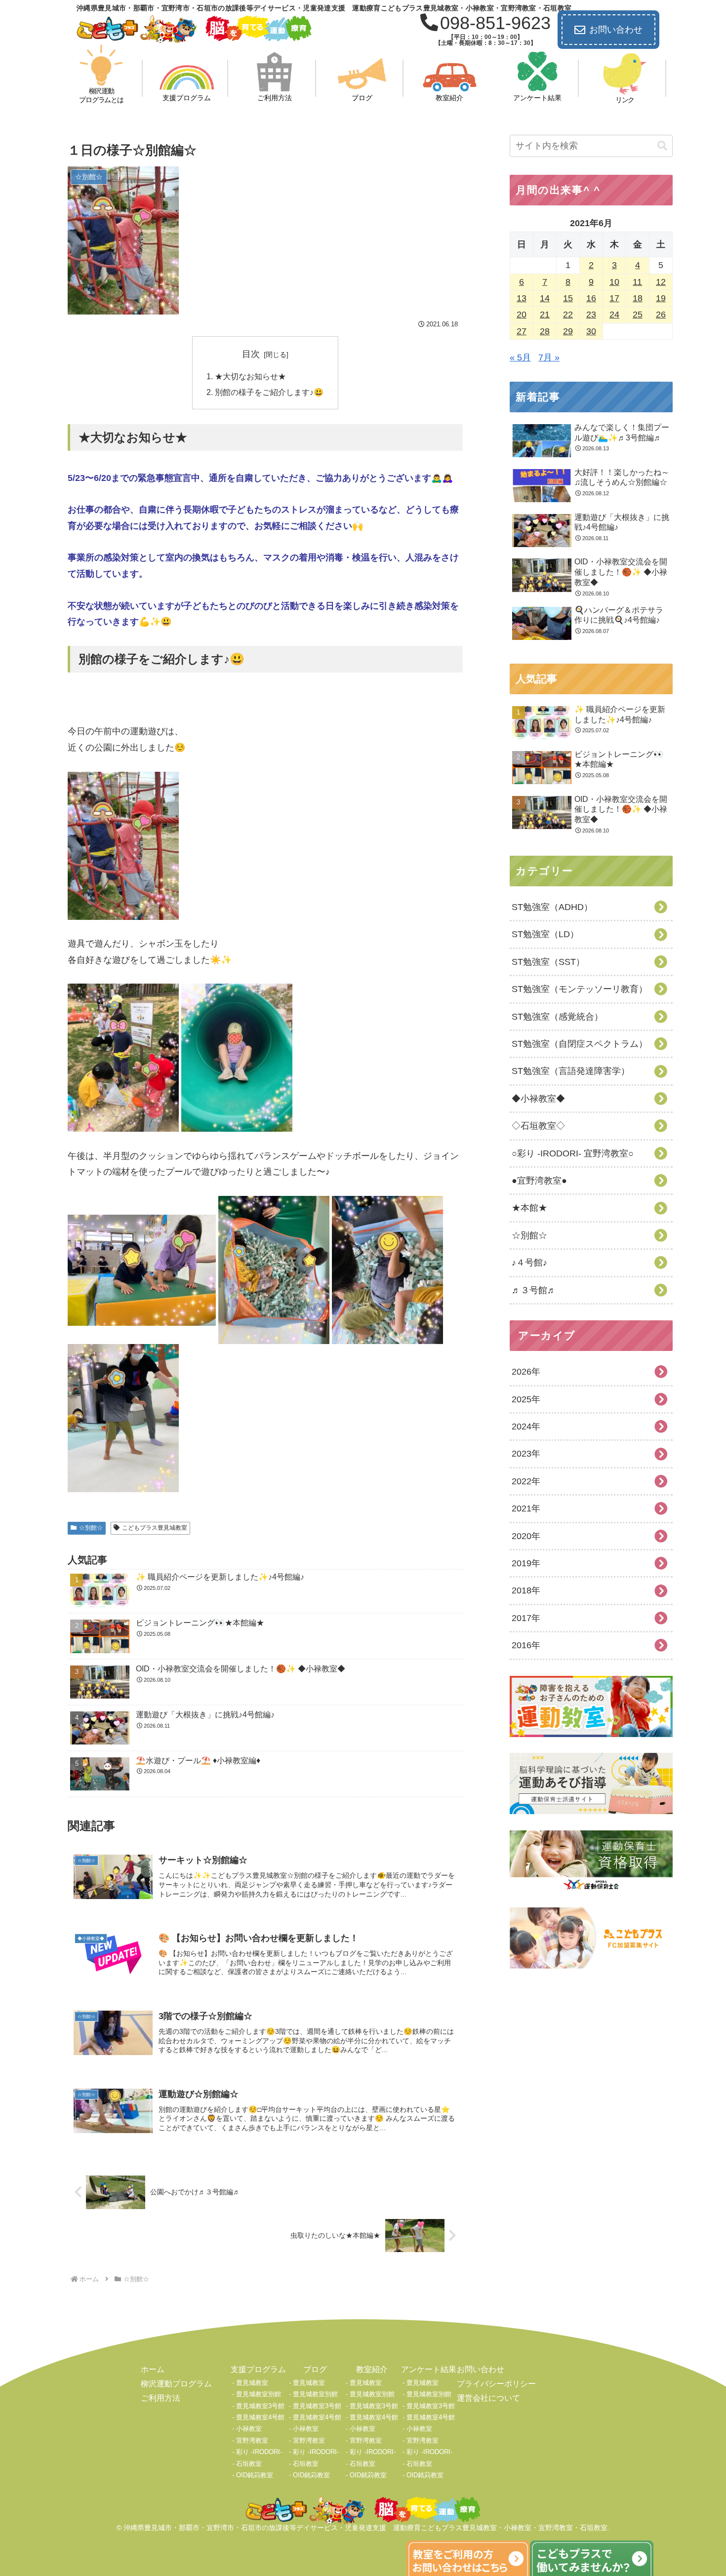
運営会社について (488, 2398)
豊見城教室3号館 (260, 2406)
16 (591, 298)
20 (522, 315)
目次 (251, 354)
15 (568, 298)
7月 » (549, 357)
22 (568, 315)
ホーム (153, 2369)
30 (591, 331)
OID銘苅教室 (255, 2475)
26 (661, 315)
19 (661, 298)
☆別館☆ (91, 1528)
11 (637, 282)
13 (522, 298)
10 (614, 282)
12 (661, 282)
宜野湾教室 (252, 2440)
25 (638, 315)
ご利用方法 (161, 2398)
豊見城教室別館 (259, 2394)
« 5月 (520, 357)
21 (545, 315)
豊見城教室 (252, 2383)
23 (591, 315)
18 (638, 298)
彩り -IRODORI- (259, 2452)
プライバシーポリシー (496, 2384)
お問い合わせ (616, 30)
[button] (662, 146)
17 (614, 298)
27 (522, 331)
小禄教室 (249, 2429)
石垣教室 (249, 2464)
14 (545, 298)
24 (614, 315)
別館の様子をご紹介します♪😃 (269, 392)
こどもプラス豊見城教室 (155, 1528)
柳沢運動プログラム (176, 2384)
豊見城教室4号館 (260, 2417)
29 (568, 331)
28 (545, 331)
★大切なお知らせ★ (250, 376)
